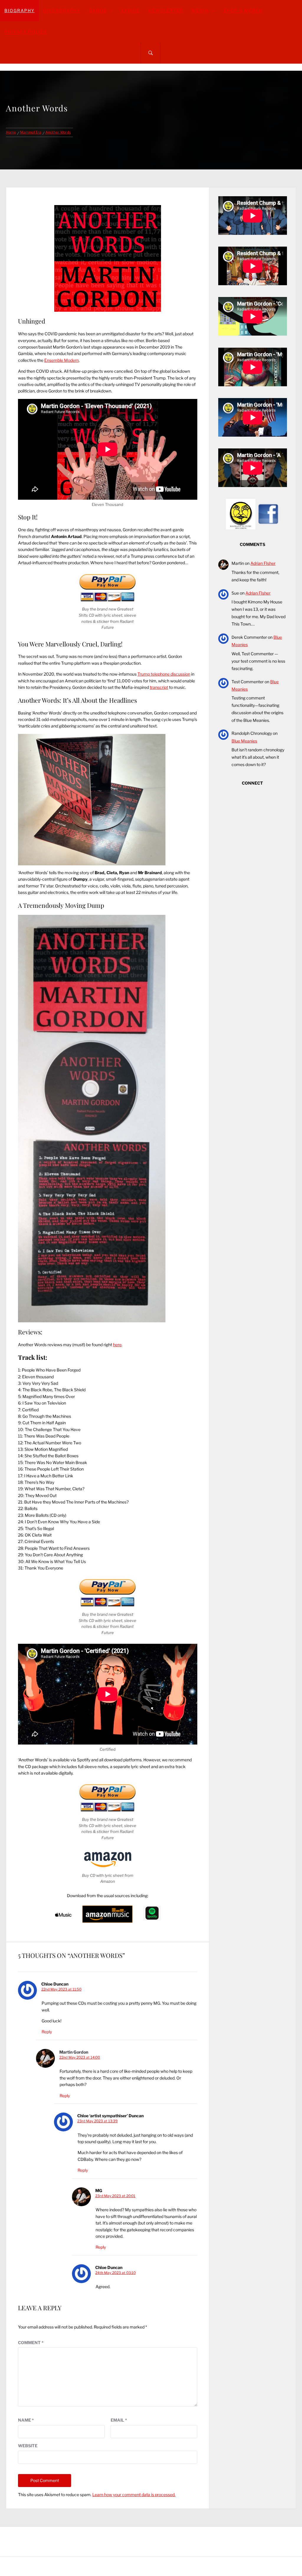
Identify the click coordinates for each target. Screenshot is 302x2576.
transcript (159, 687)
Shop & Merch (243, 10)
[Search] (151, 53)
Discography (62, 10)
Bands (98, 10)
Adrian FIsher (263, 563)
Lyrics (131, 10)
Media (200, 10)
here (117, 1345)
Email (119, 2420)
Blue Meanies (244, 741)
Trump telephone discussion (164, 674)
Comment (31, 2343)
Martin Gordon (74, 2052)
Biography (19, 10)
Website (28, 2446)
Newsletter (166, 10)
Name (26, 2420)
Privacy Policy (26, 32)
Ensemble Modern (61, 360)
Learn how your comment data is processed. (134, 2495)
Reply (47, 2032)
